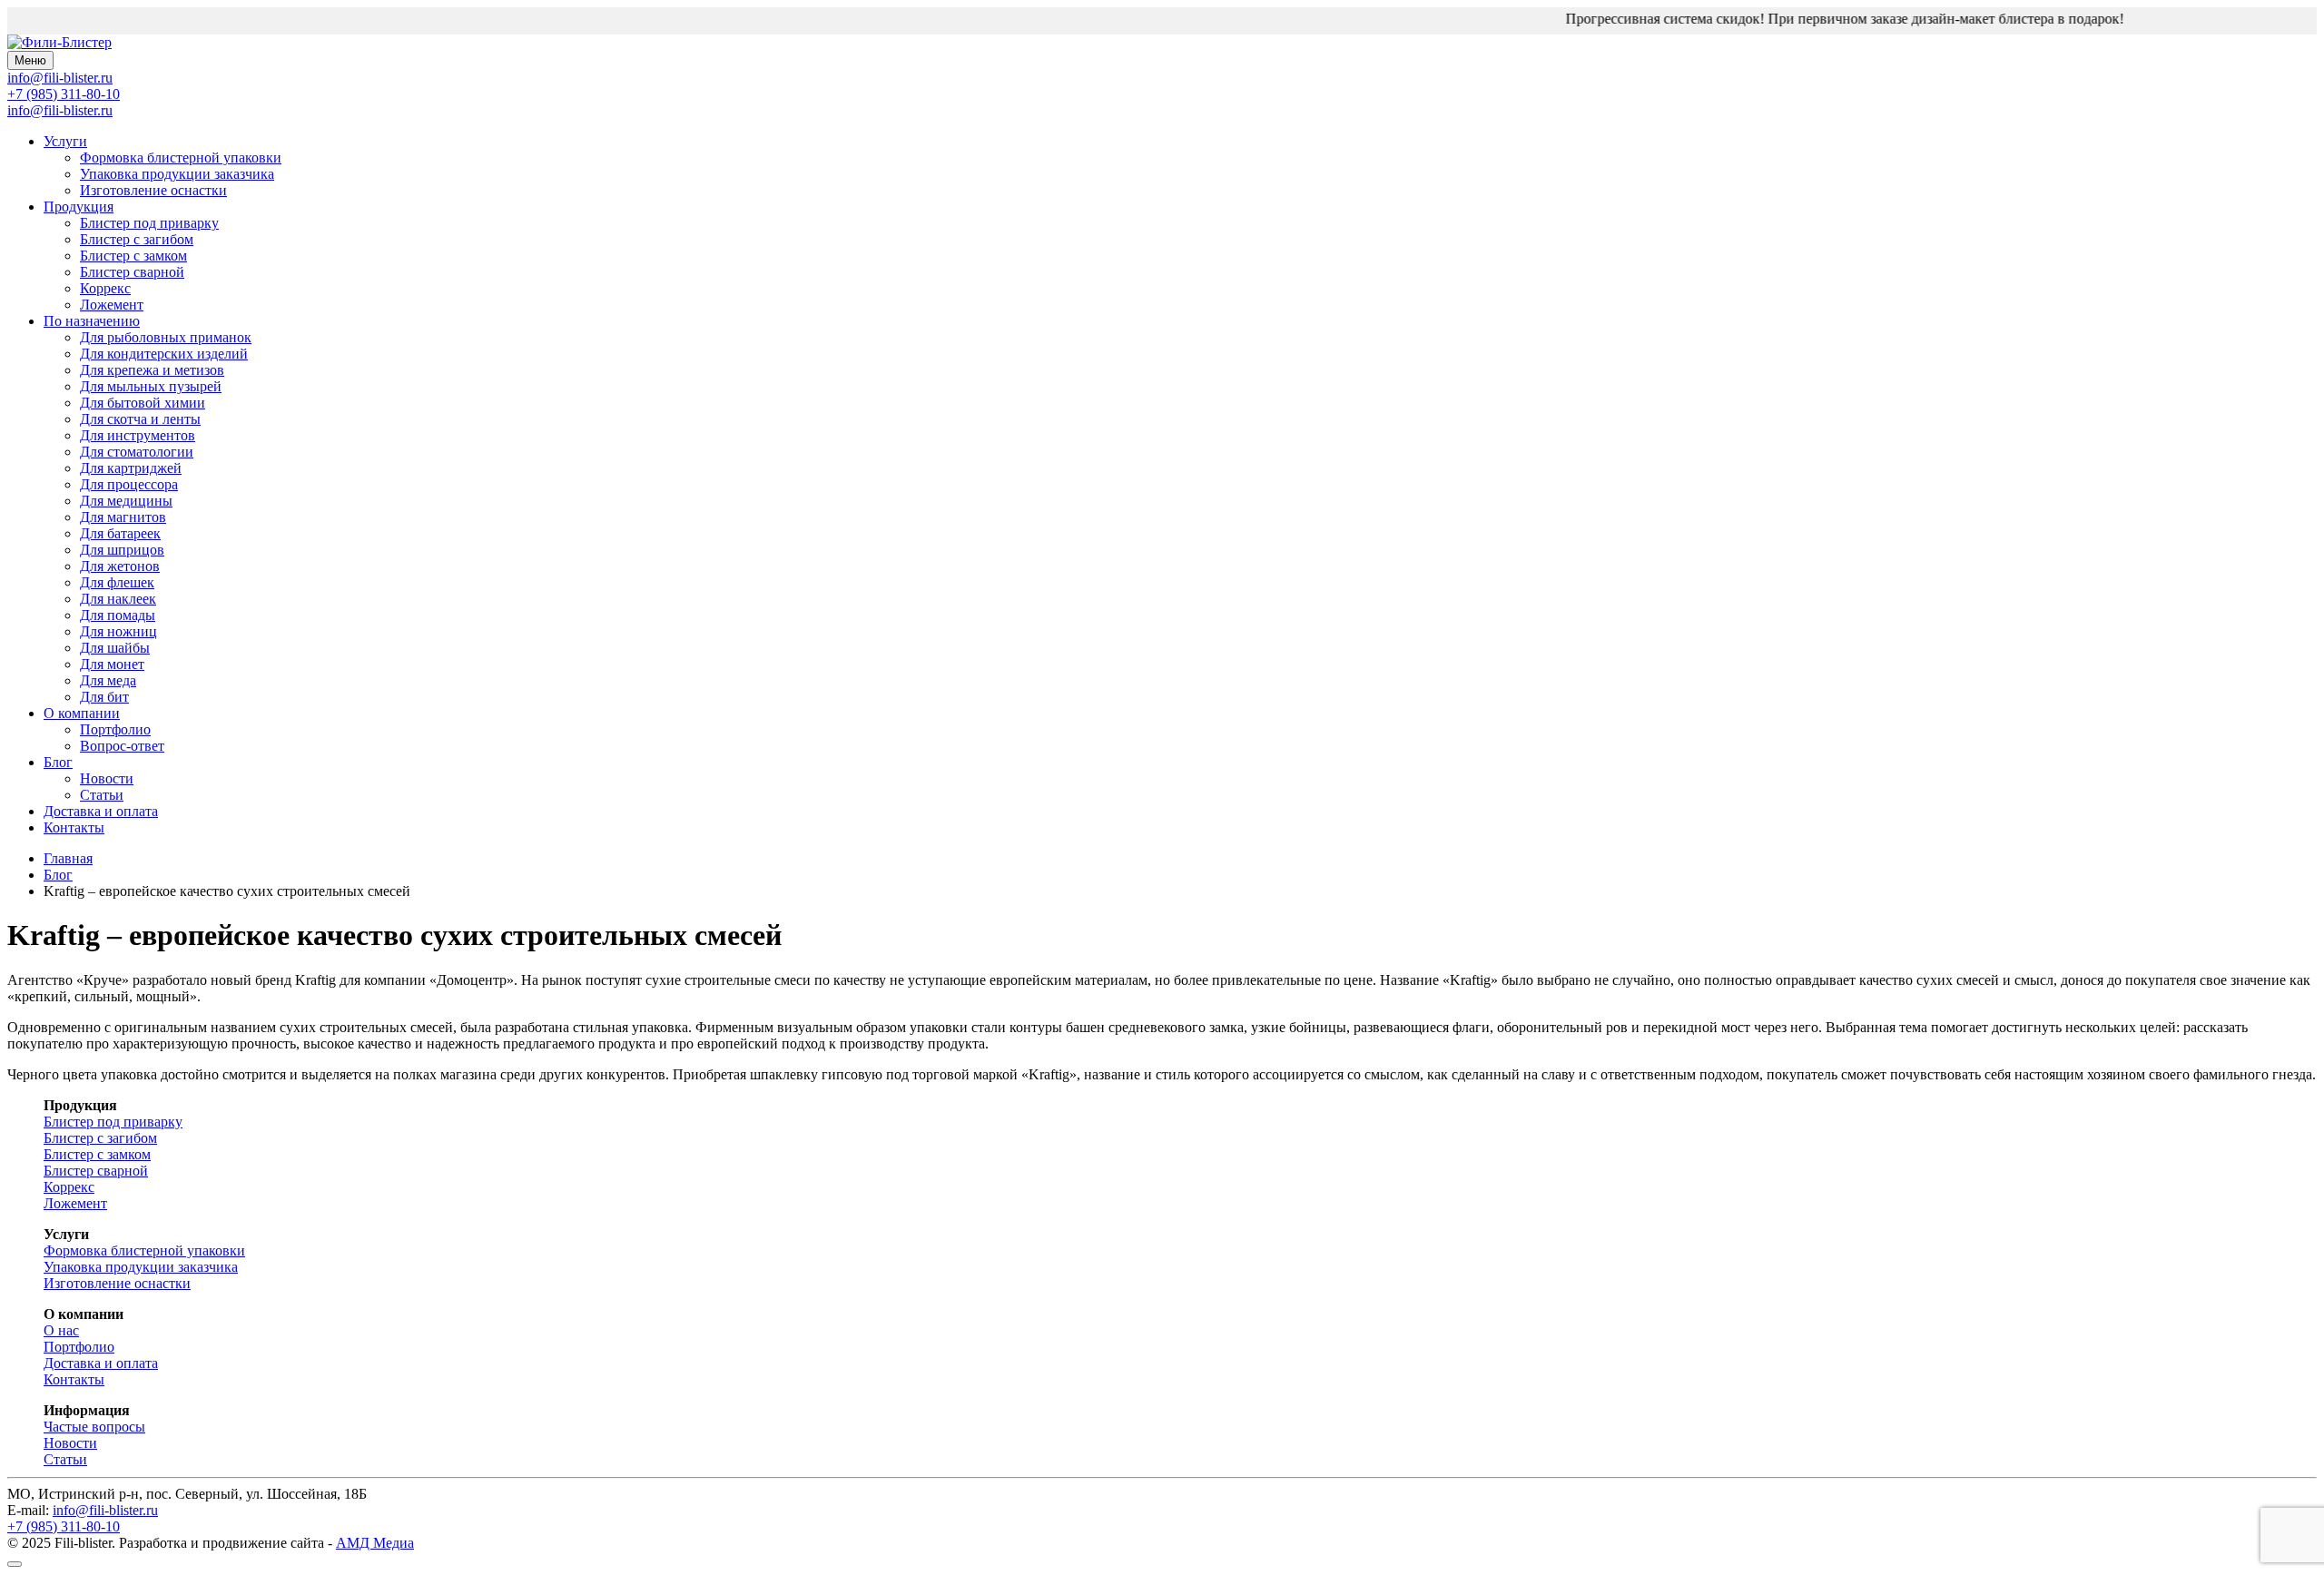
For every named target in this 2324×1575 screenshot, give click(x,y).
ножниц (118, 631)
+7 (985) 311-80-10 (64, 94)
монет (112, 664)
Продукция (79, 207)
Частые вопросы (94, 1427)
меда (108, 680)
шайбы (115, 648)
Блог (58, 762)
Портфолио (115, 729)
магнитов (123, 517)
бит (104, 697)
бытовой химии (143, 403)
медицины (126, 501)
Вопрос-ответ (122, 746)
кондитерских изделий (164, 354)
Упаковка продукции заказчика (177, 174)
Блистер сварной (132, 272)
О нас (61, 1330)
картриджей (131, 468)
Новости (107, 778)
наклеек (118, 599)
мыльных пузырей (151, 386)
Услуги (65, 141)
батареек (120, 533)
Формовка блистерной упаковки (181, 157)
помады (118, 615)
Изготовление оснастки (153, 190)
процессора (129, 484)
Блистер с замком (133, 256)
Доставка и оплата (101, 811)
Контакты (74, 827)
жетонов (120, 566)
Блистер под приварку (149, 223)
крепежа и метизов (152, 370)
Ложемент (112, 305)
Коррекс (105, 288)
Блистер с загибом (137, 239)
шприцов (122, 550)
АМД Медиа (375, 1543)
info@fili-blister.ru (60, 110)
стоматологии (137, 452)
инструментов (138, 435)
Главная (68, 858)
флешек (117, 582)
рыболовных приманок (166, 337)
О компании (82, 713)
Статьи (102, 795)
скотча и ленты (140, 419)
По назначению (92, 321)
